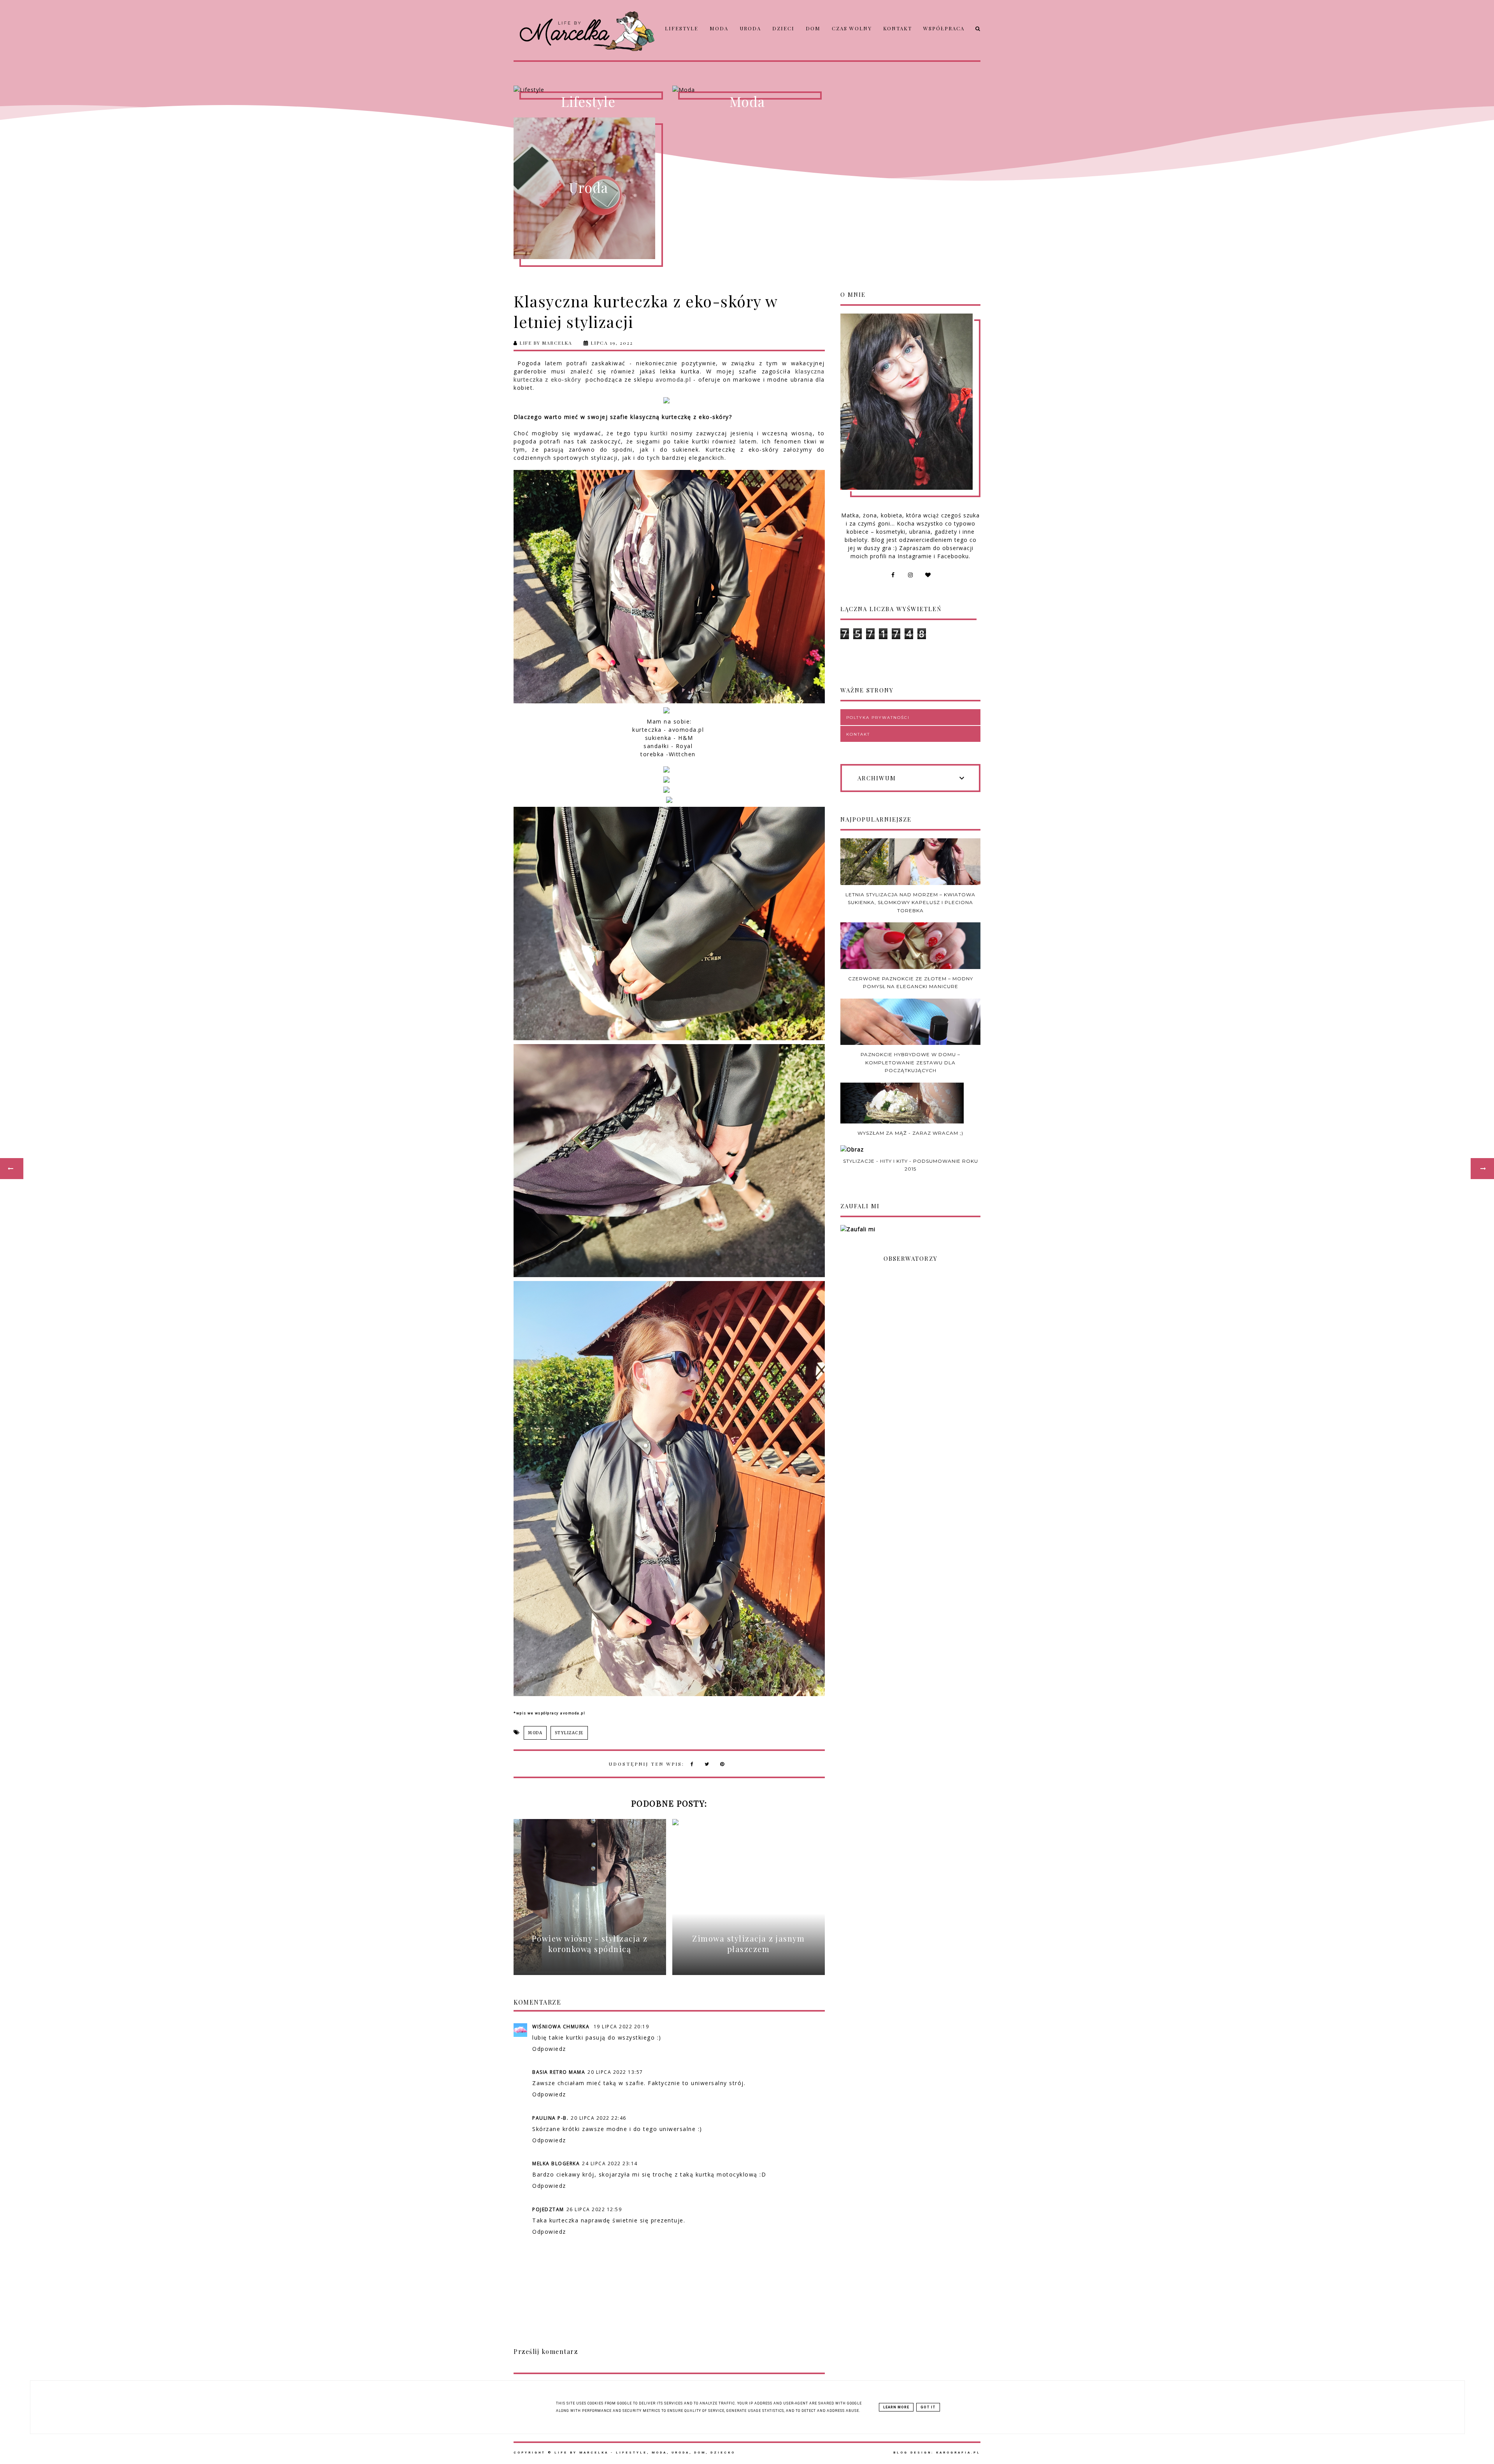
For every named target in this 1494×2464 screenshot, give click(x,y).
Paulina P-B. (550, 2118)
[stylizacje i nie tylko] (747, 90)
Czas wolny (852, 28)
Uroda (750, 28)
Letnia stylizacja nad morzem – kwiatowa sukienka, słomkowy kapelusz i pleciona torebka (910, 903)
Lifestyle (682, 28)
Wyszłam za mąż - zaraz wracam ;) (910, 1133)
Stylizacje (569, 1733)
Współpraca (944, 28)
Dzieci (783, 28)
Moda (719, 28)
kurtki (659, 433)
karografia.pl (958, 2453)
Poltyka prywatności (878, 718)
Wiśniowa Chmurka (562, 2027)
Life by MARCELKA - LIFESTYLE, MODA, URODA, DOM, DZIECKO (645, 2453)
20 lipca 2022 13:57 (615, 2072)
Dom (813, 28)
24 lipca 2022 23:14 (610, 2163)
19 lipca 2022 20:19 (622, 2027)
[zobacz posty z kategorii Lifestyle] (588, 90)
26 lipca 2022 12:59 (594, 2209)
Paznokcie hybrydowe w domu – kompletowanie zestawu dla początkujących (910, 1062)
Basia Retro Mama (559, 2072)
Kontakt (898, 28)
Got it (928, 2407)
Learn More (896, 2407)
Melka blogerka (556, 2163)
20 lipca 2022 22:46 (599, 2118)
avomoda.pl (673, 379)
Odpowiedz (549, 2049)
